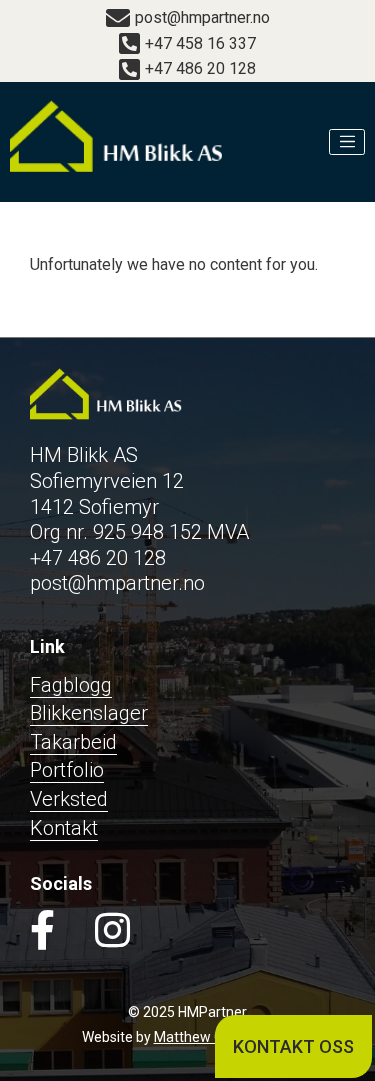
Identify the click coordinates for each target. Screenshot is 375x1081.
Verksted (69, 799)
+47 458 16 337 (200, 43)
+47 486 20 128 (200, 68)
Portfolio (67, 770)
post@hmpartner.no (202, 17)
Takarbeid (73, 742)
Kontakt (64, 828)
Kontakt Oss (293, 1046)
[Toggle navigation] (347, 142)
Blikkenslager (89, 713)
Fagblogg (71, 685)
